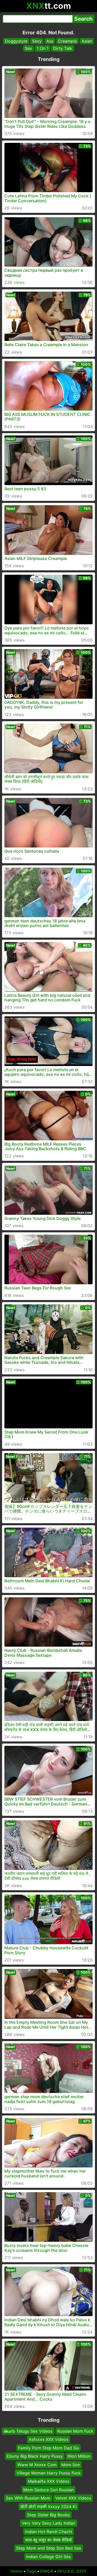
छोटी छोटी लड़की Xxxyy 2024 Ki (48, 2507)
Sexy (37, 41)
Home (16, 2571)
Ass (50, 41)
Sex (28, 48)
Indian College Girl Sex (48, 2557)
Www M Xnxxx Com (37, 2465)
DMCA (47, 2571)
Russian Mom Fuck (75, 2431)
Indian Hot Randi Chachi (49, 2532)
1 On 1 (43, 48)
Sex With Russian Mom (28, 2498)
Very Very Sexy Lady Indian (48, 2523)
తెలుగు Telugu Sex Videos (28, 2431)
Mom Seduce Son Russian (48, 2490)
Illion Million (79, 2456)
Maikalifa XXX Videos (49, 2481)
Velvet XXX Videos (73, 2498)
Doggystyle (16, 41)
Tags (31, 2571)
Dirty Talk (63, 48)
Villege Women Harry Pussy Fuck (49, 2473)
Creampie (67, 41)
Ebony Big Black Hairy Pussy (35, 2456)
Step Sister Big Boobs (48, 2515)
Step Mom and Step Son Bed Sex (49, 2548)
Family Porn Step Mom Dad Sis (48, 2448)
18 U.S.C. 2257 (72, 2571)
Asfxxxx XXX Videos (48, 2440)
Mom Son (71, 2465)
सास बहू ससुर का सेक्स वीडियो (48, 2540)
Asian (87, 41)
